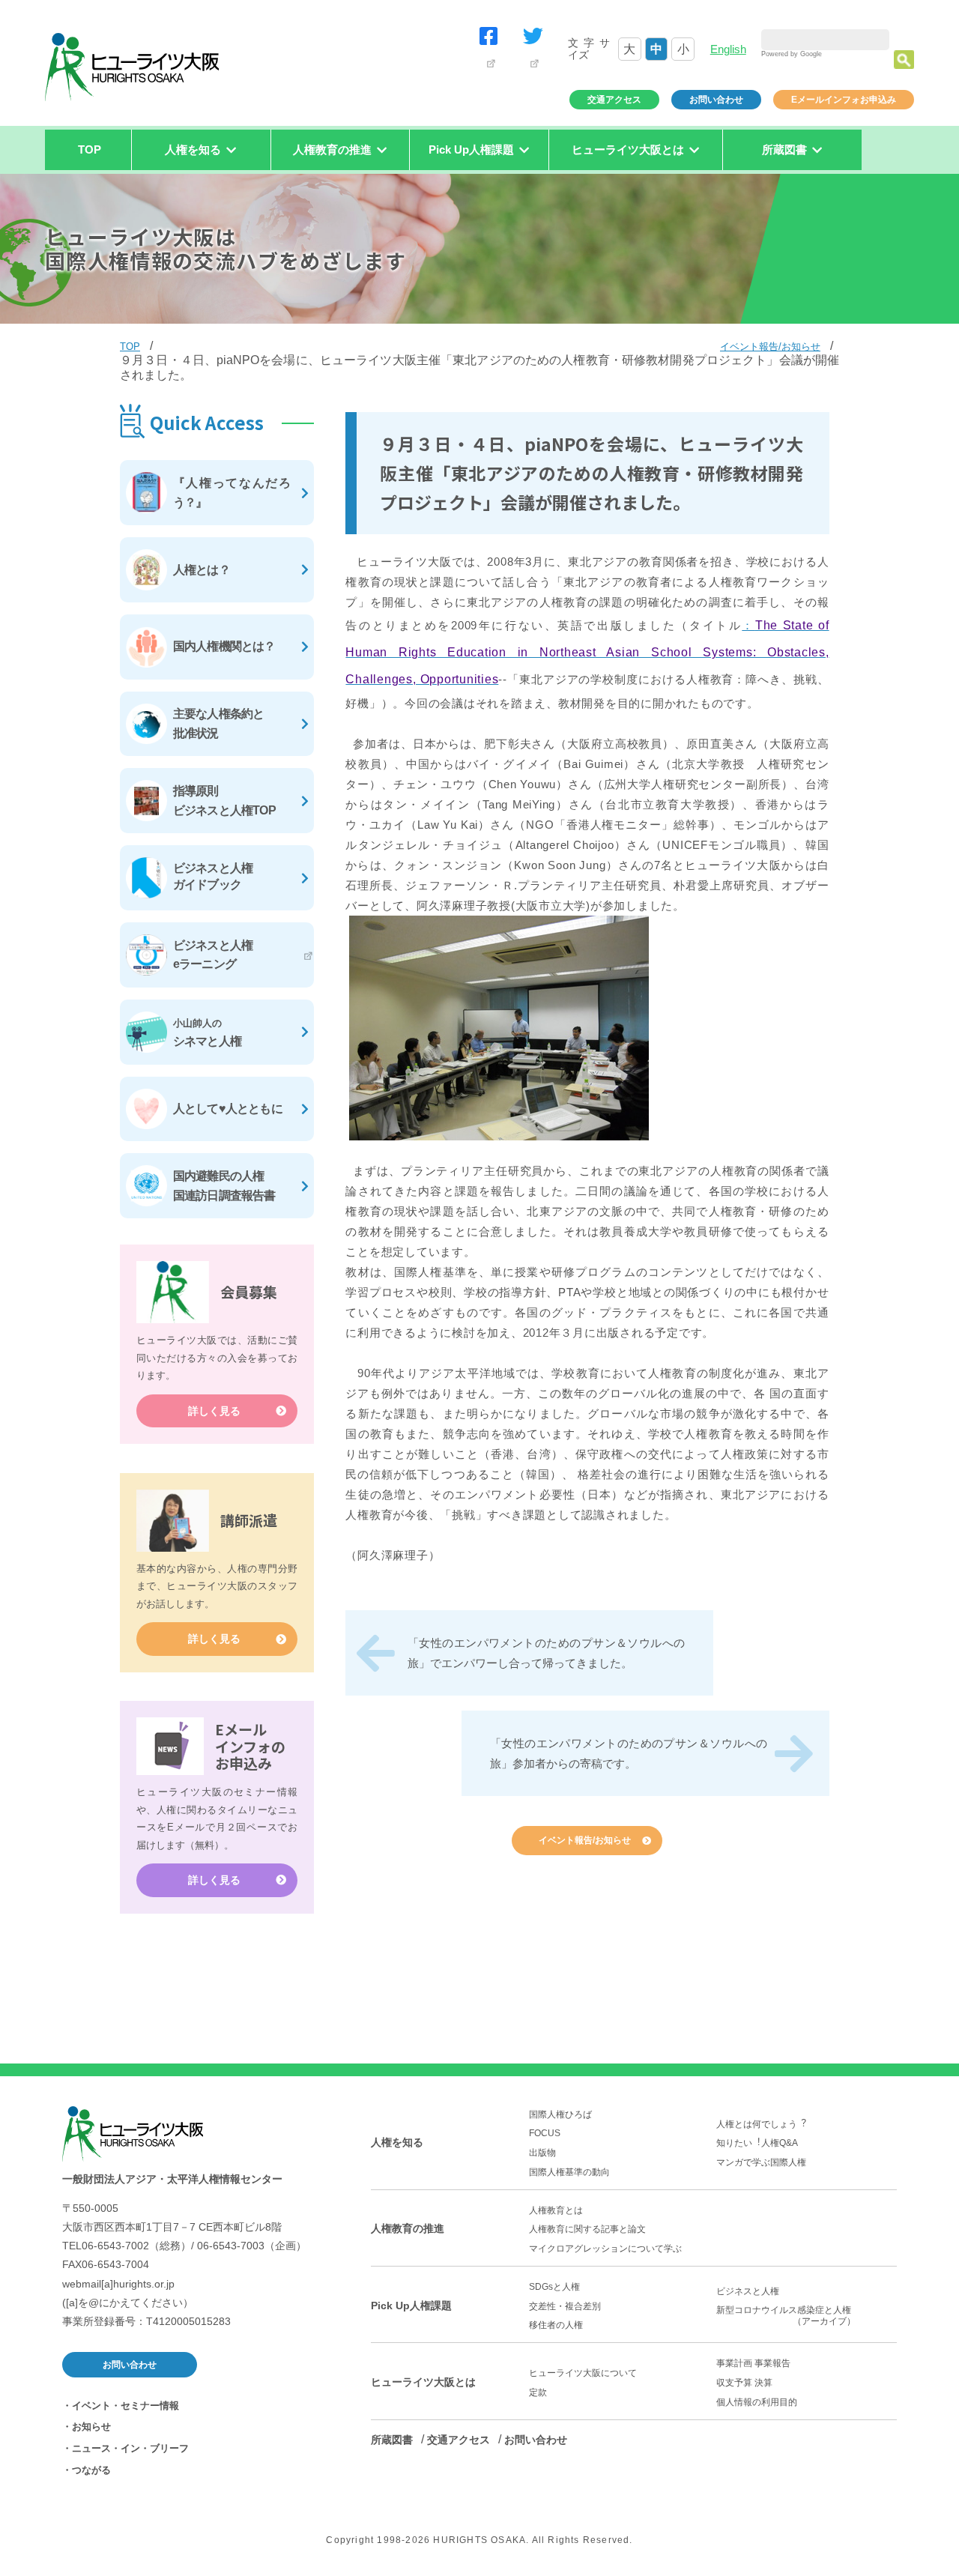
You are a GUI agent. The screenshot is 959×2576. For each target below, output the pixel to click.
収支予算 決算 (744, 2383)
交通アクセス (614, 100)
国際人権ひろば (560, 2114)
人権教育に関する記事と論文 (587, 2229)
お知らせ (91, 2427)
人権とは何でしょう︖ (761, 2124)
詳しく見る (214, 1411)
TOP (90, 149)
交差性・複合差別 (565, 2306)
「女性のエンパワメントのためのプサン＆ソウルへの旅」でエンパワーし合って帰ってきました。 (546, 1653)
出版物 (542, 2153)
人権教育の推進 (408, 2228)
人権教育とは (556, 2210)
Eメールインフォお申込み (844, 100)
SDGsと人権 (554, 2287)
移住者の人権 (556, 2325)
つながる (91, 2470)
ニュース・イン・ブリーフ (130, 2448)
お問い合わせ (716, 100)
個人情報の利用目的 (757, 2402)
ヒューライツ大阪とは (423, 2382)
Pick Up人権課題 (411, 2306)
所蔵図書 (392, 2440)
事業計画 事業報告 (753, 2363)
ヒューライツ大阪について (583, 2373)
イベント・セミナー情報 (125, 2406)
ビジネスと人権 (748, 2291)
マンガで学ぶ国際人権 (761, 2162)
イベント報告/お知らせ (770, 347)
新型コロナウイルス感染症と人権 (788, 2316)
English (728, 49)
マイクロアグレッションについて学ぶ (605, 2249)
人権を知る (397, 2142)
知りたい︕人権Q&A (757, 2143)
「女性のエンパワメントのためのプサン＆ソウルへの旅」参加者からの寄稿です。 (629, 1753)
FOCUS (545, 2133)
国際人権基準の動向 (569, 2172)
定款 (538, 2392)
